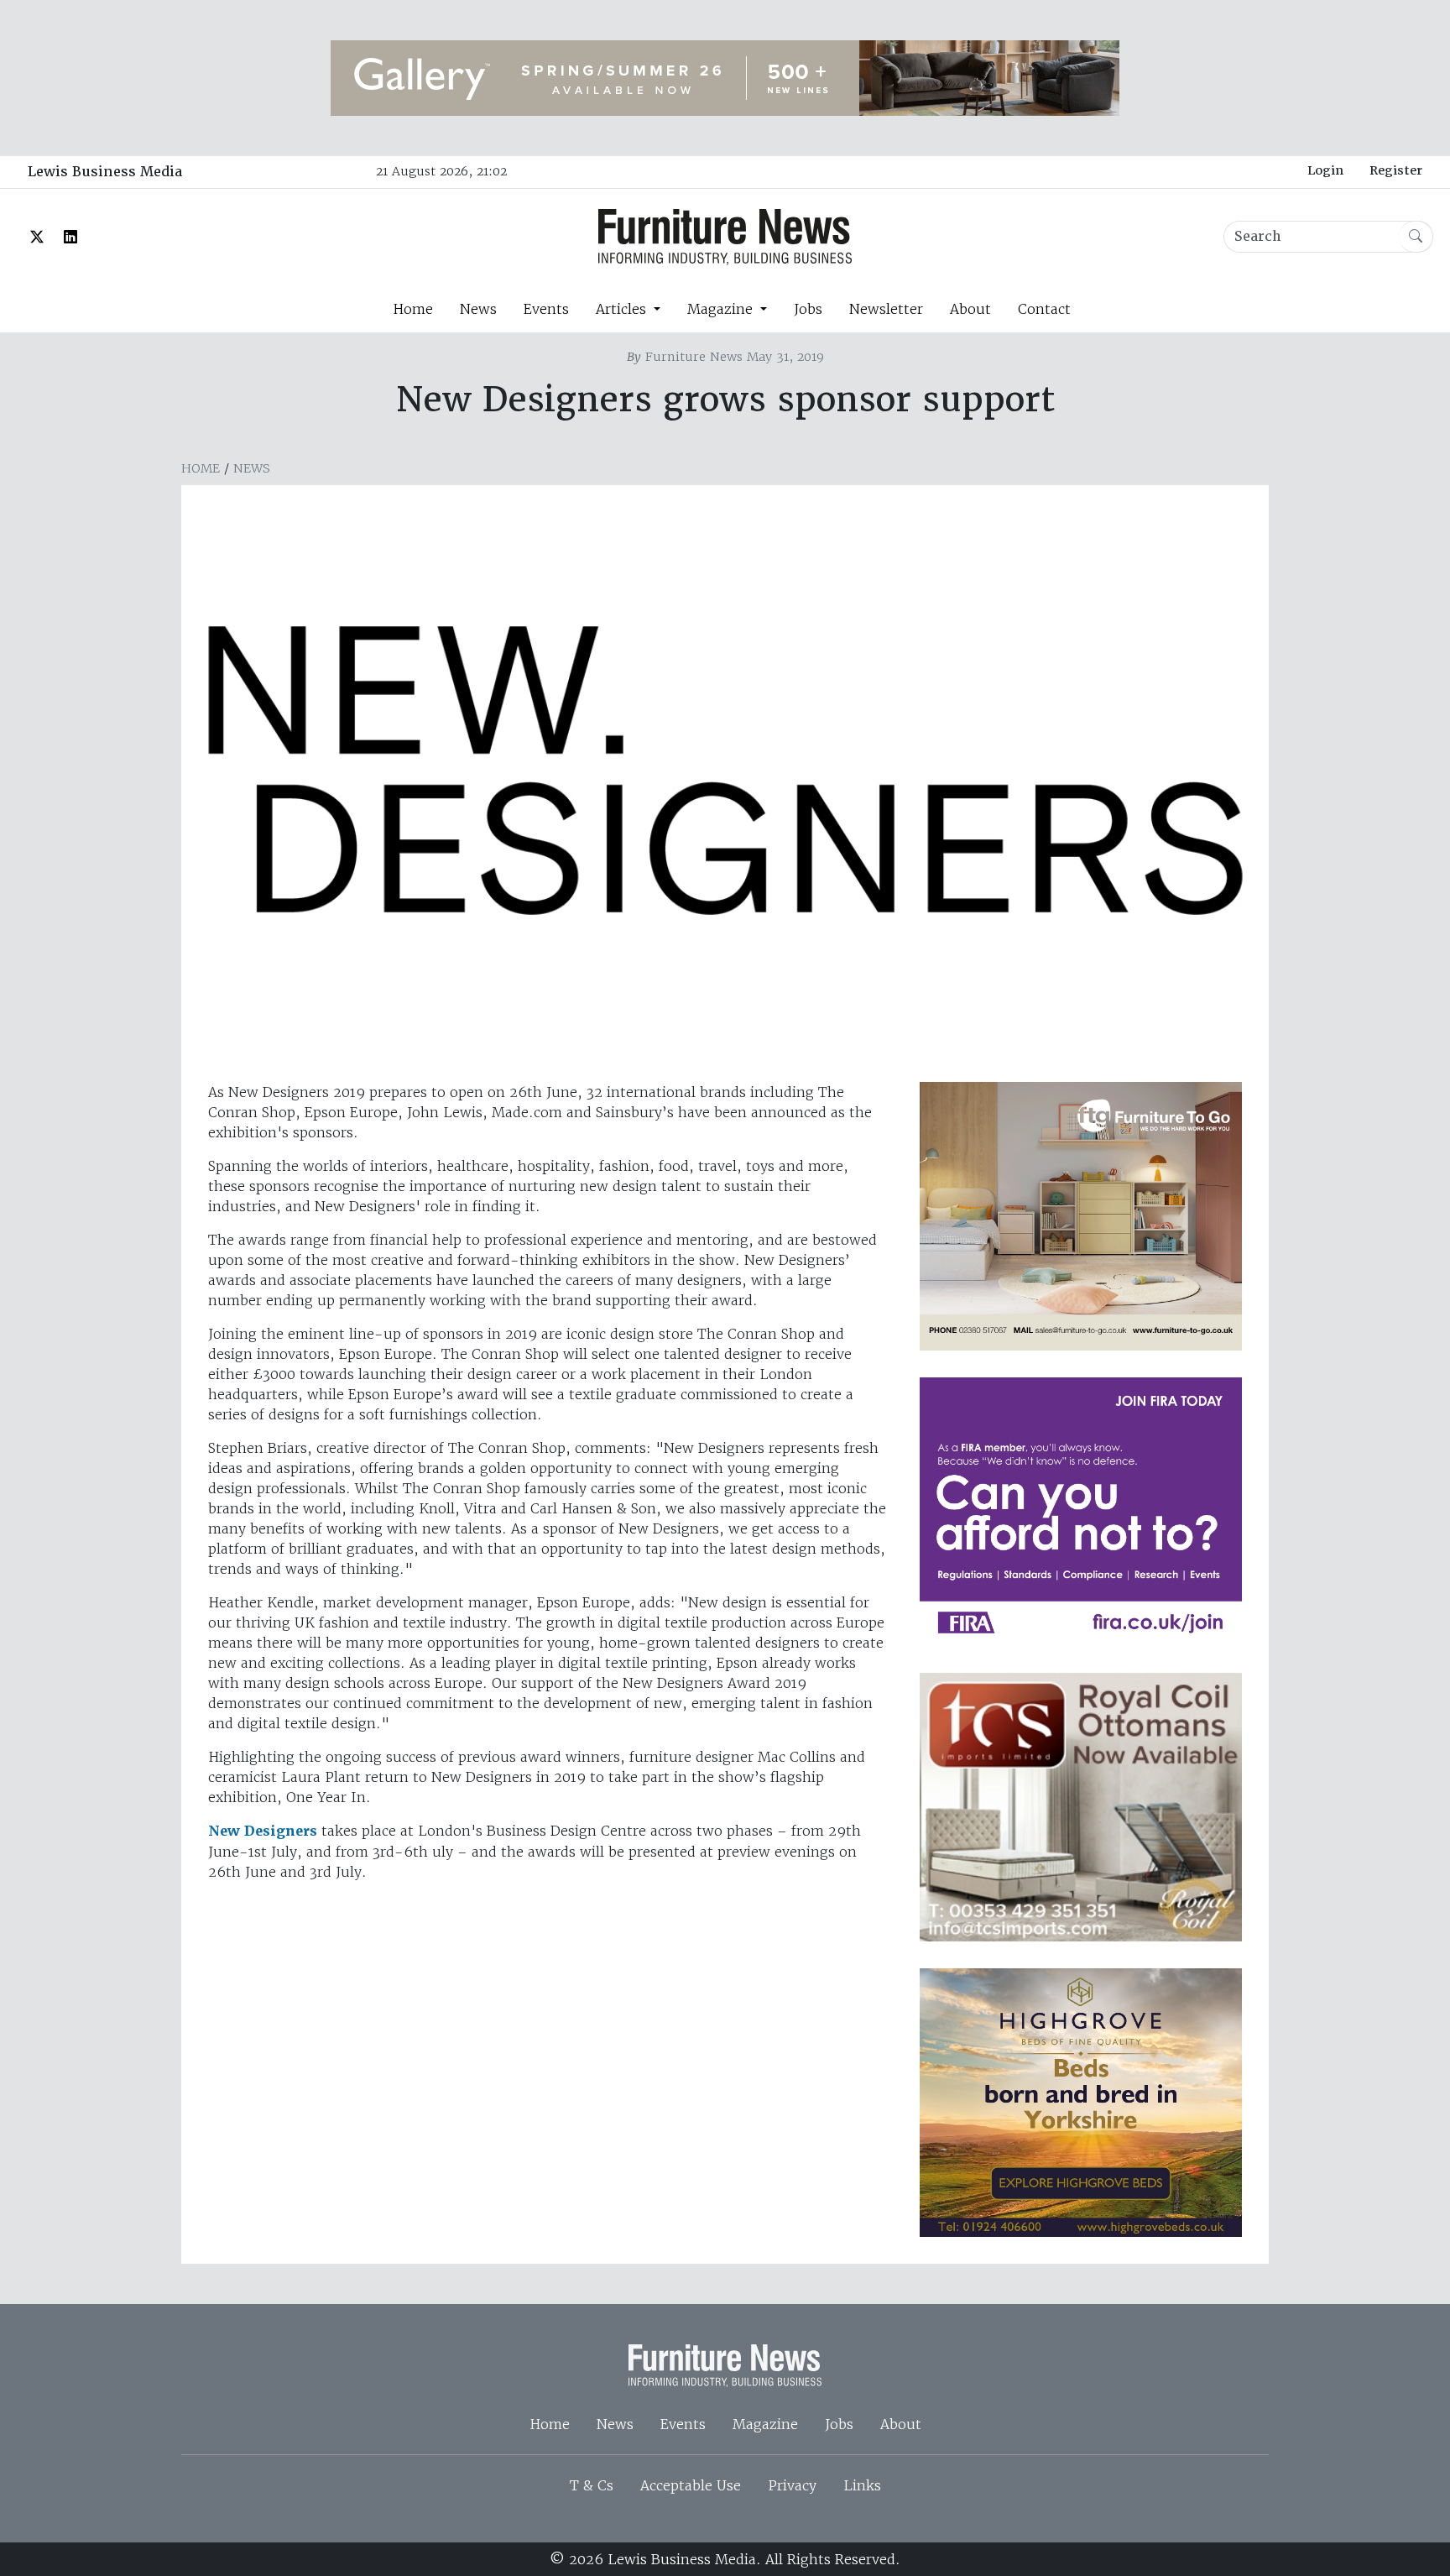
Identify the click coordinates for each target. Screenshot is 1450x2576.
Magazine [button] (722, 309)
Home (413, 309)
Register (1396, 170)
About (970, 309)
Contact (1044, 309)
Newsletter (886, 309)
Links (862, 2485)
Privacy (792, 2485)
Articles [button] (623, 309)
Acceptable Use (691, 2485)
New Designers (263, 1831)
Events (546, 309)
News (478, 309)
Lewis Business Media (105, 172)
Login (1325, 170)
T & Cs (592, 2485)
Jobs (808, 309)
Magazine (765, 2424)
